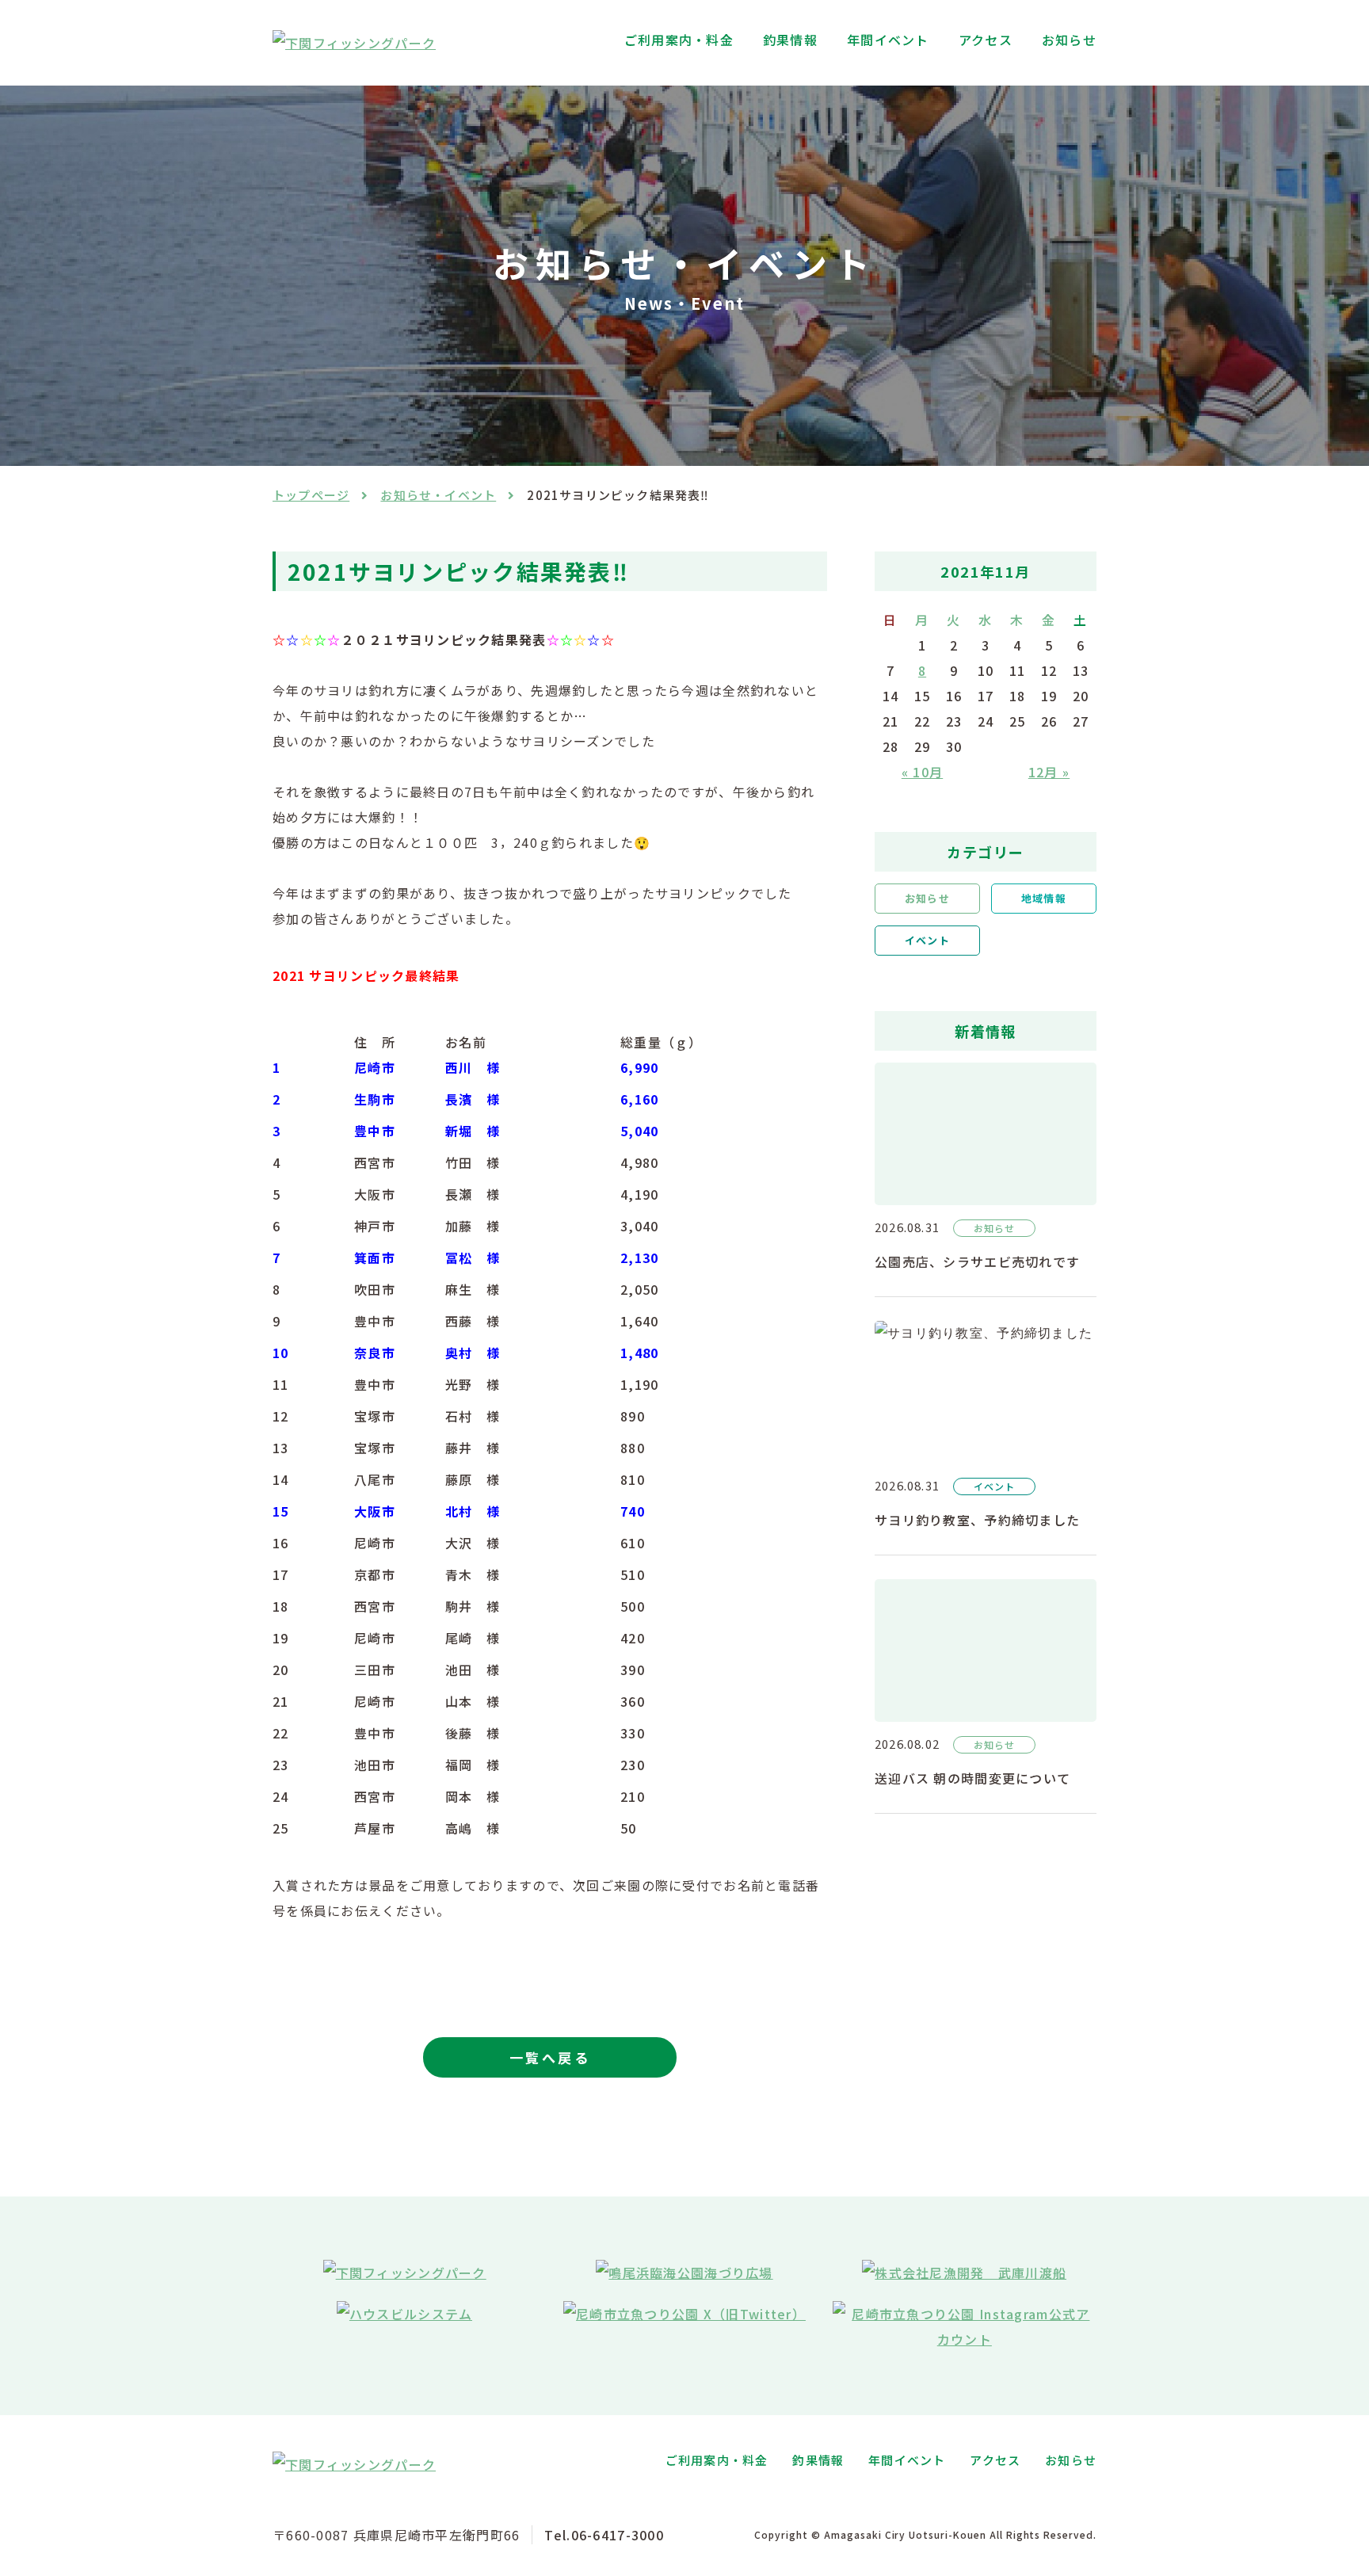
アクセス (986, 40)
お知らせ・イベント (438, 495)
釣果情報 (790, 40)
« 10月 (922, 772)
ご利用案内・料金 (679, 40)
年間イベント (888, 40)
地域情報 (1043, 898)
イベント (927, 940)
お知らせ (1069, 40)
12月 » (1049, 772)
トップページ (311, 495)
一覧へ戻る (550, 2057)
